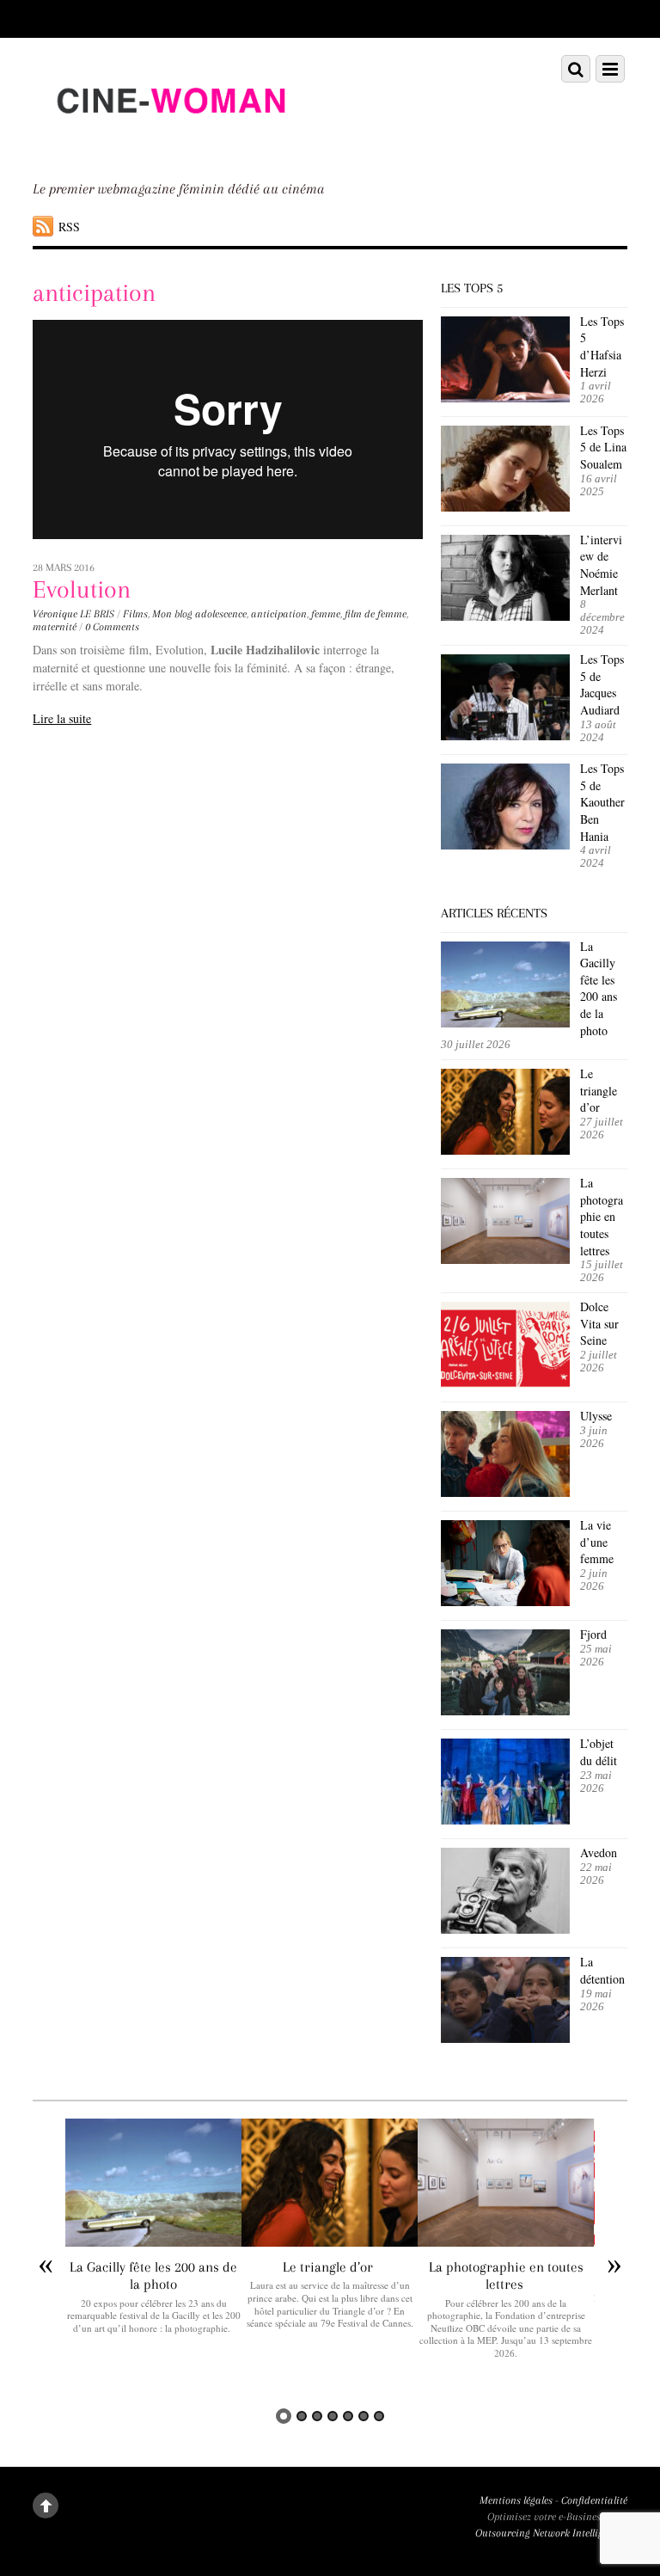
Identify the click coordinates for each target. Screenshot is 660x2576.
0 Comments (112, 627)
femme (326, 614)
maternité (55, 627)
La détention (602, 1970)
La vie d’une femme (597, 1542)
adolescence (221, 614)
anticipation (279, 614)
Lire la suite (62, 718)
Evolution (82, 589)
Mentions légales (516, 2500)
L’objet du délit (599, 1752)
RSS (69, 227)
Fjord (593, 1634)
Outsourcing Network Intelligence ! (551, 2533)
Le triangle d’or (599, 1090)
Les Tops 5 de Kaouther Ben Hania (602, 802)
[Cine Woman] (170, 144)
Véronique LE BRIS (73, 614)
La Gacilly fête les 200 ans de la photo (599, 988)
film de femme (376, 614)
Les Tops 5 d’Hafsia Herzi (602, 347)
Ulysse (596, 1416)
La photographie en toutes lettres (602, 1216)
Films (135, 614)
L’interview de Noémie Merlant (601, 565)
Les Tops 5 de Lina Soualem (603, 447)
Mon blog (172, 614)
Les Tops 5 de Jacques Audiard (602, 684)
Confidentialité (594, 2500)
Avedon (601, 1852)
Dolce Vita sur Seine (599, 1323)
